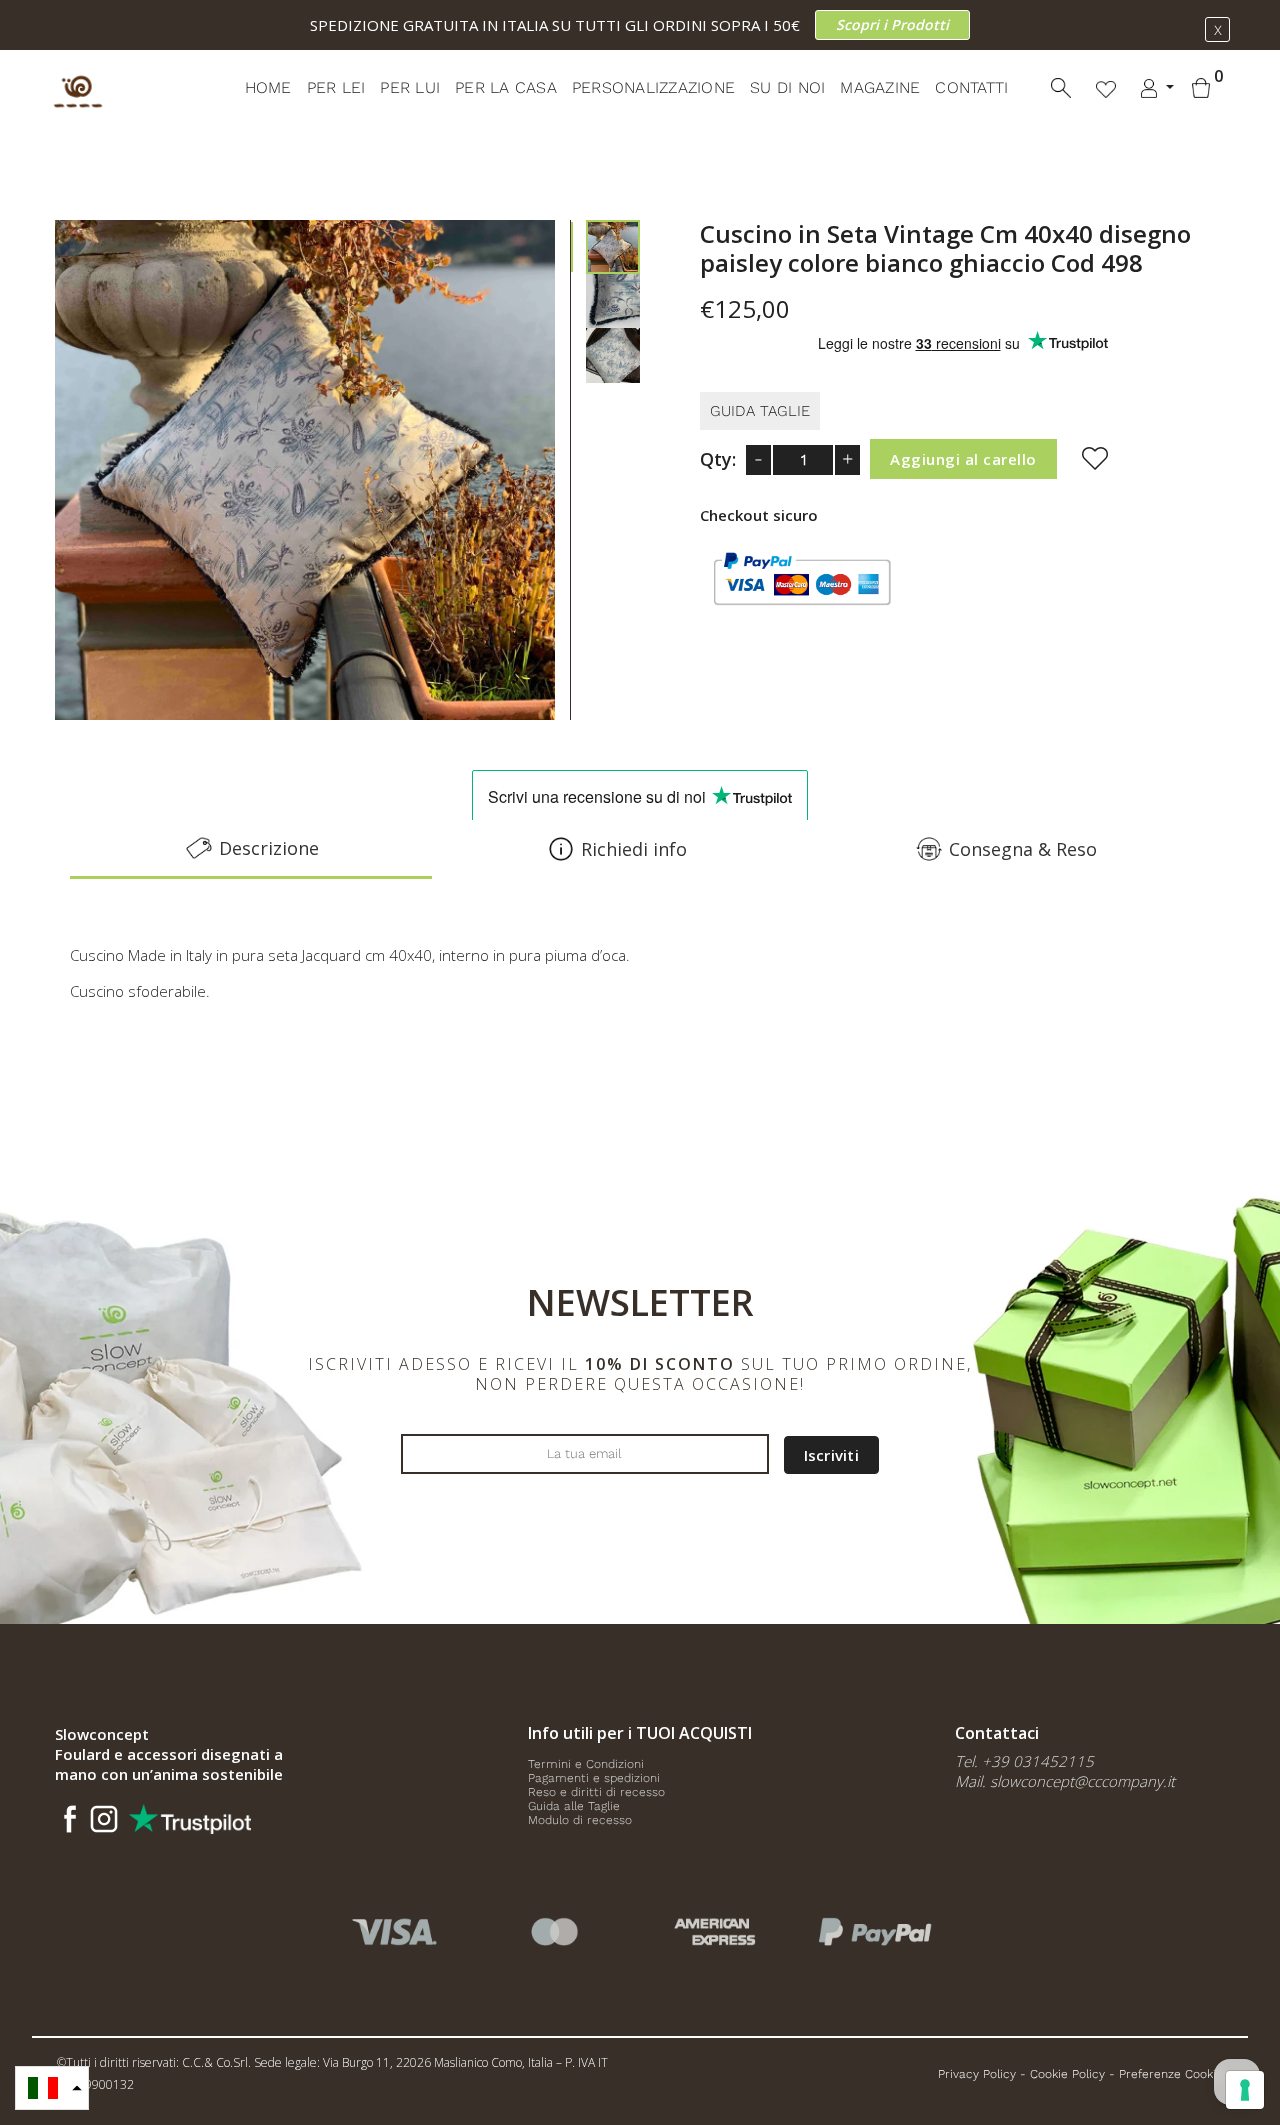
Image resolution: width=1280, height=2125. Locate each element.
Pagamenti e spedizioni (594, 1778)
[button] (52, 2088)
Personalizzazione (653, 87)
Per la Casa (506, 87)
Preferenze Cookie (1171, 2074)
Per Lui (410, 87)
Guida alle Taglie (574, 1806)
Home (268, 87)
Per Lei (336, 87)
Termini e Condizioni (586, 1764)
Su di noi (787, 87)
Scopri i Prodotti (892, 24)
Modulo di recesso (580, 1820)
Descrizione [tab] (269, 848)
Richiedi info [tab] (634, 849)
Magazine (880, 87)
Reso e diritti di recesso (596, 1792)
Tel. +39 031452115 (1024, 1761)
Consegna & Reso (1023, 849)
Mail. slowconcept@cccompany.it (1065, 1781)
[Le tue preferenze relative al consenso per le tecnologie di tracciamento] (1245, 2090)
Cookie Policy (1067, 2074)
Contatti (971, 87)
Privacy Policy (977, 2074)
